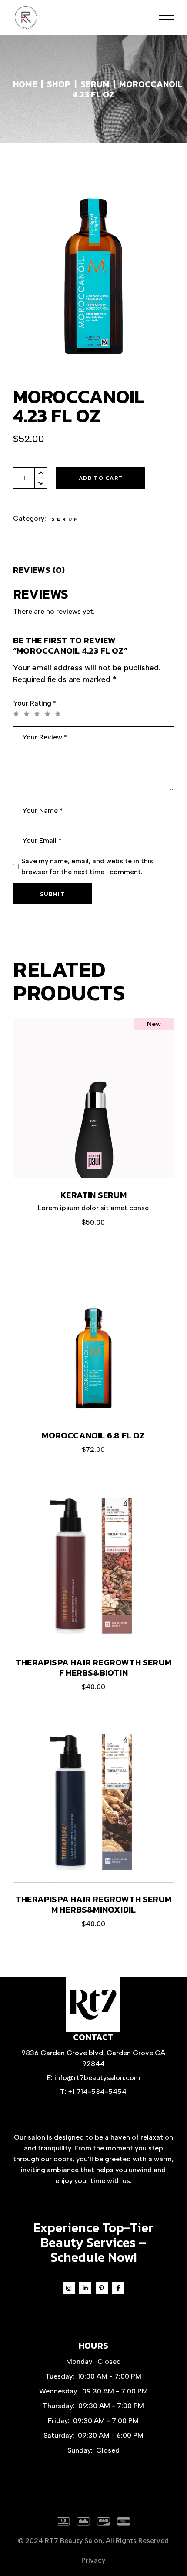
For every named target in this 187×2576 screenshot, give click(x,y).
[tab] (39, 570)
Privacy (93, 2560)
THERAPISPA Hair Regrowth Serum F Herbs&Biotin (93, 1667)
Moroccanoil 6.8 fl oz (93, 1435)
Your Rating (35, 703)
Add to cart (101, 478)
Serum (66, 519)
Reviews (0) (39, 570)
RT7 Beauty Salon (73, 2541)
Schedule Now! (93, 2257)
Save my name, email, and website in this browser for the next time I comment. (87, 866)
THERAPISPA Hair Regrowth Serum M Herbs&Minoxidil (93, 1904)
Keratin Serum (93, 1195)
